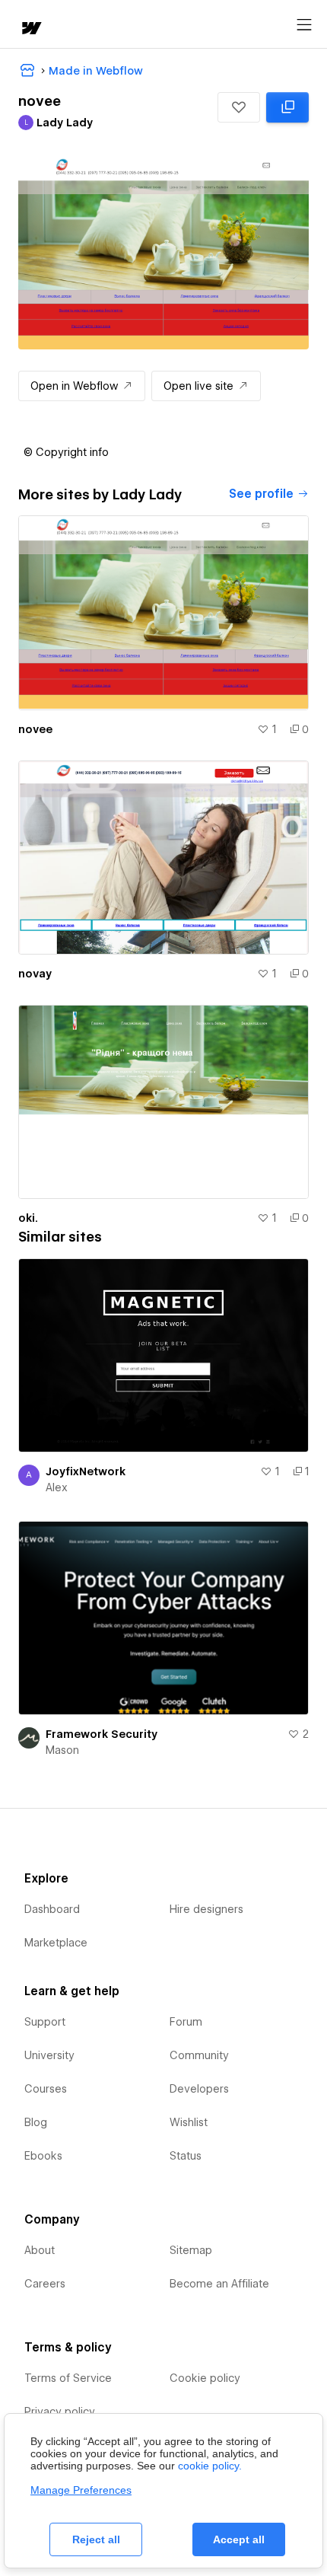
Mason (62, 1750)
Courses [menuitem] (46, 2089)
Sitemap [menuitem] (191, 2250)
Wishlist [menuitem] (189, 2122)
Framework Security (102, 1734)
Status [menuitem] (186, 2156)
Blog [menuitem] (36, 2122)
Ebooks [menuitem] (43, 2156)
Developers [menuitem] (199, 2089)
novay (35, 974)
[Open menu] (304, 25)
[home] (30, 29)
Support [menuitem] (45, 2022)
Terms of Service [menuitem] (68, 2378)
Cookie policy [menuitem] (205, 2378)
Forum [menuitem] (186, 2022)
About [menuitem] (40, 2250)
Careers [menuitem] (45, 2284)
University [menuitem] (49, 2055)
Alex (57, 1487)
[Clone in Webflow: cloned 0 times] (287, 107)
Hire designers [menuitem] (206, 1909)
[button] (239, 107)
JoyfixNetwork (86, 1471)
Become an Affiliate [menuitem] (219, 2284)
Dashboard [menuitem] (52, 1909)
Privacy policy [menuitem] (60, 2412)
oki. (28, 1218)
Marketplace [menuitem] (56, 1943)
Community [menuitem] (199, 2055)
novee (35, 729)
